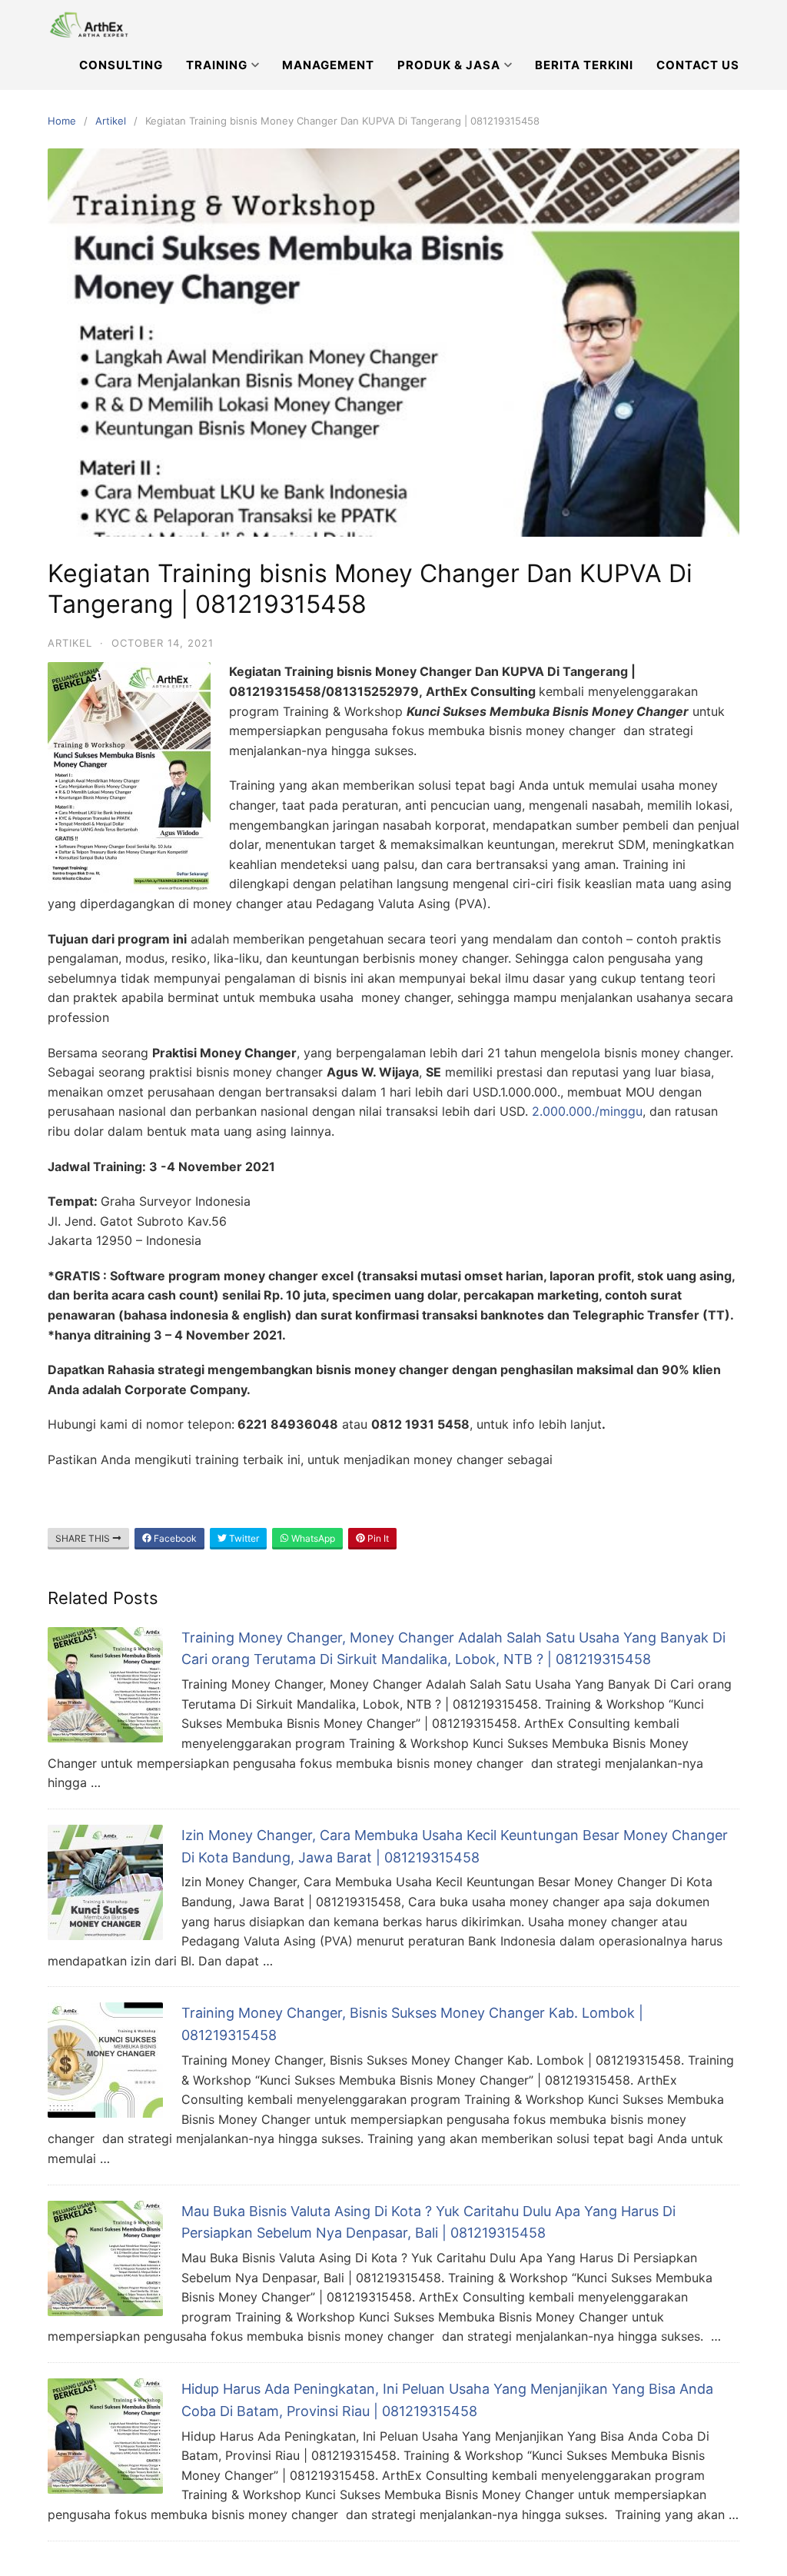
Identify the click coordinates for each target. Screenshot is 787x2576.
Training (217, 65)
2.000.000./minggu (587, 1111)
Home (62, 121)
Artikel (111, 121)
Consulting (121, 65)
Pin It (377, 1538)
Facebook (174, 1538)
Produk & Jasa (449, 65)
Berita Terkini (584, 65)
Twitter (243, 1538)
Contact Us (698, 65)
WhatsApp (312, 1538)
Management (328, 65)
